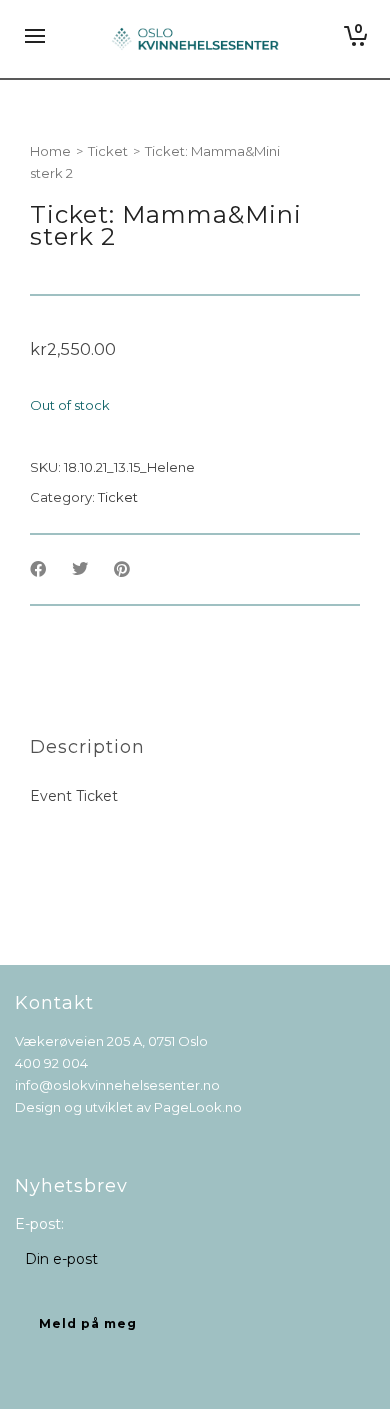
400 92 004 (51, 1063)
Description (87, 747)
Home (50, 151)
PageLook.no (198, 1107)
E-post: (39, 1224)
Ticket (108, 151)
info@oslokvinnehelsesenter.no (117, 1085)
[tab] (87, 747)
